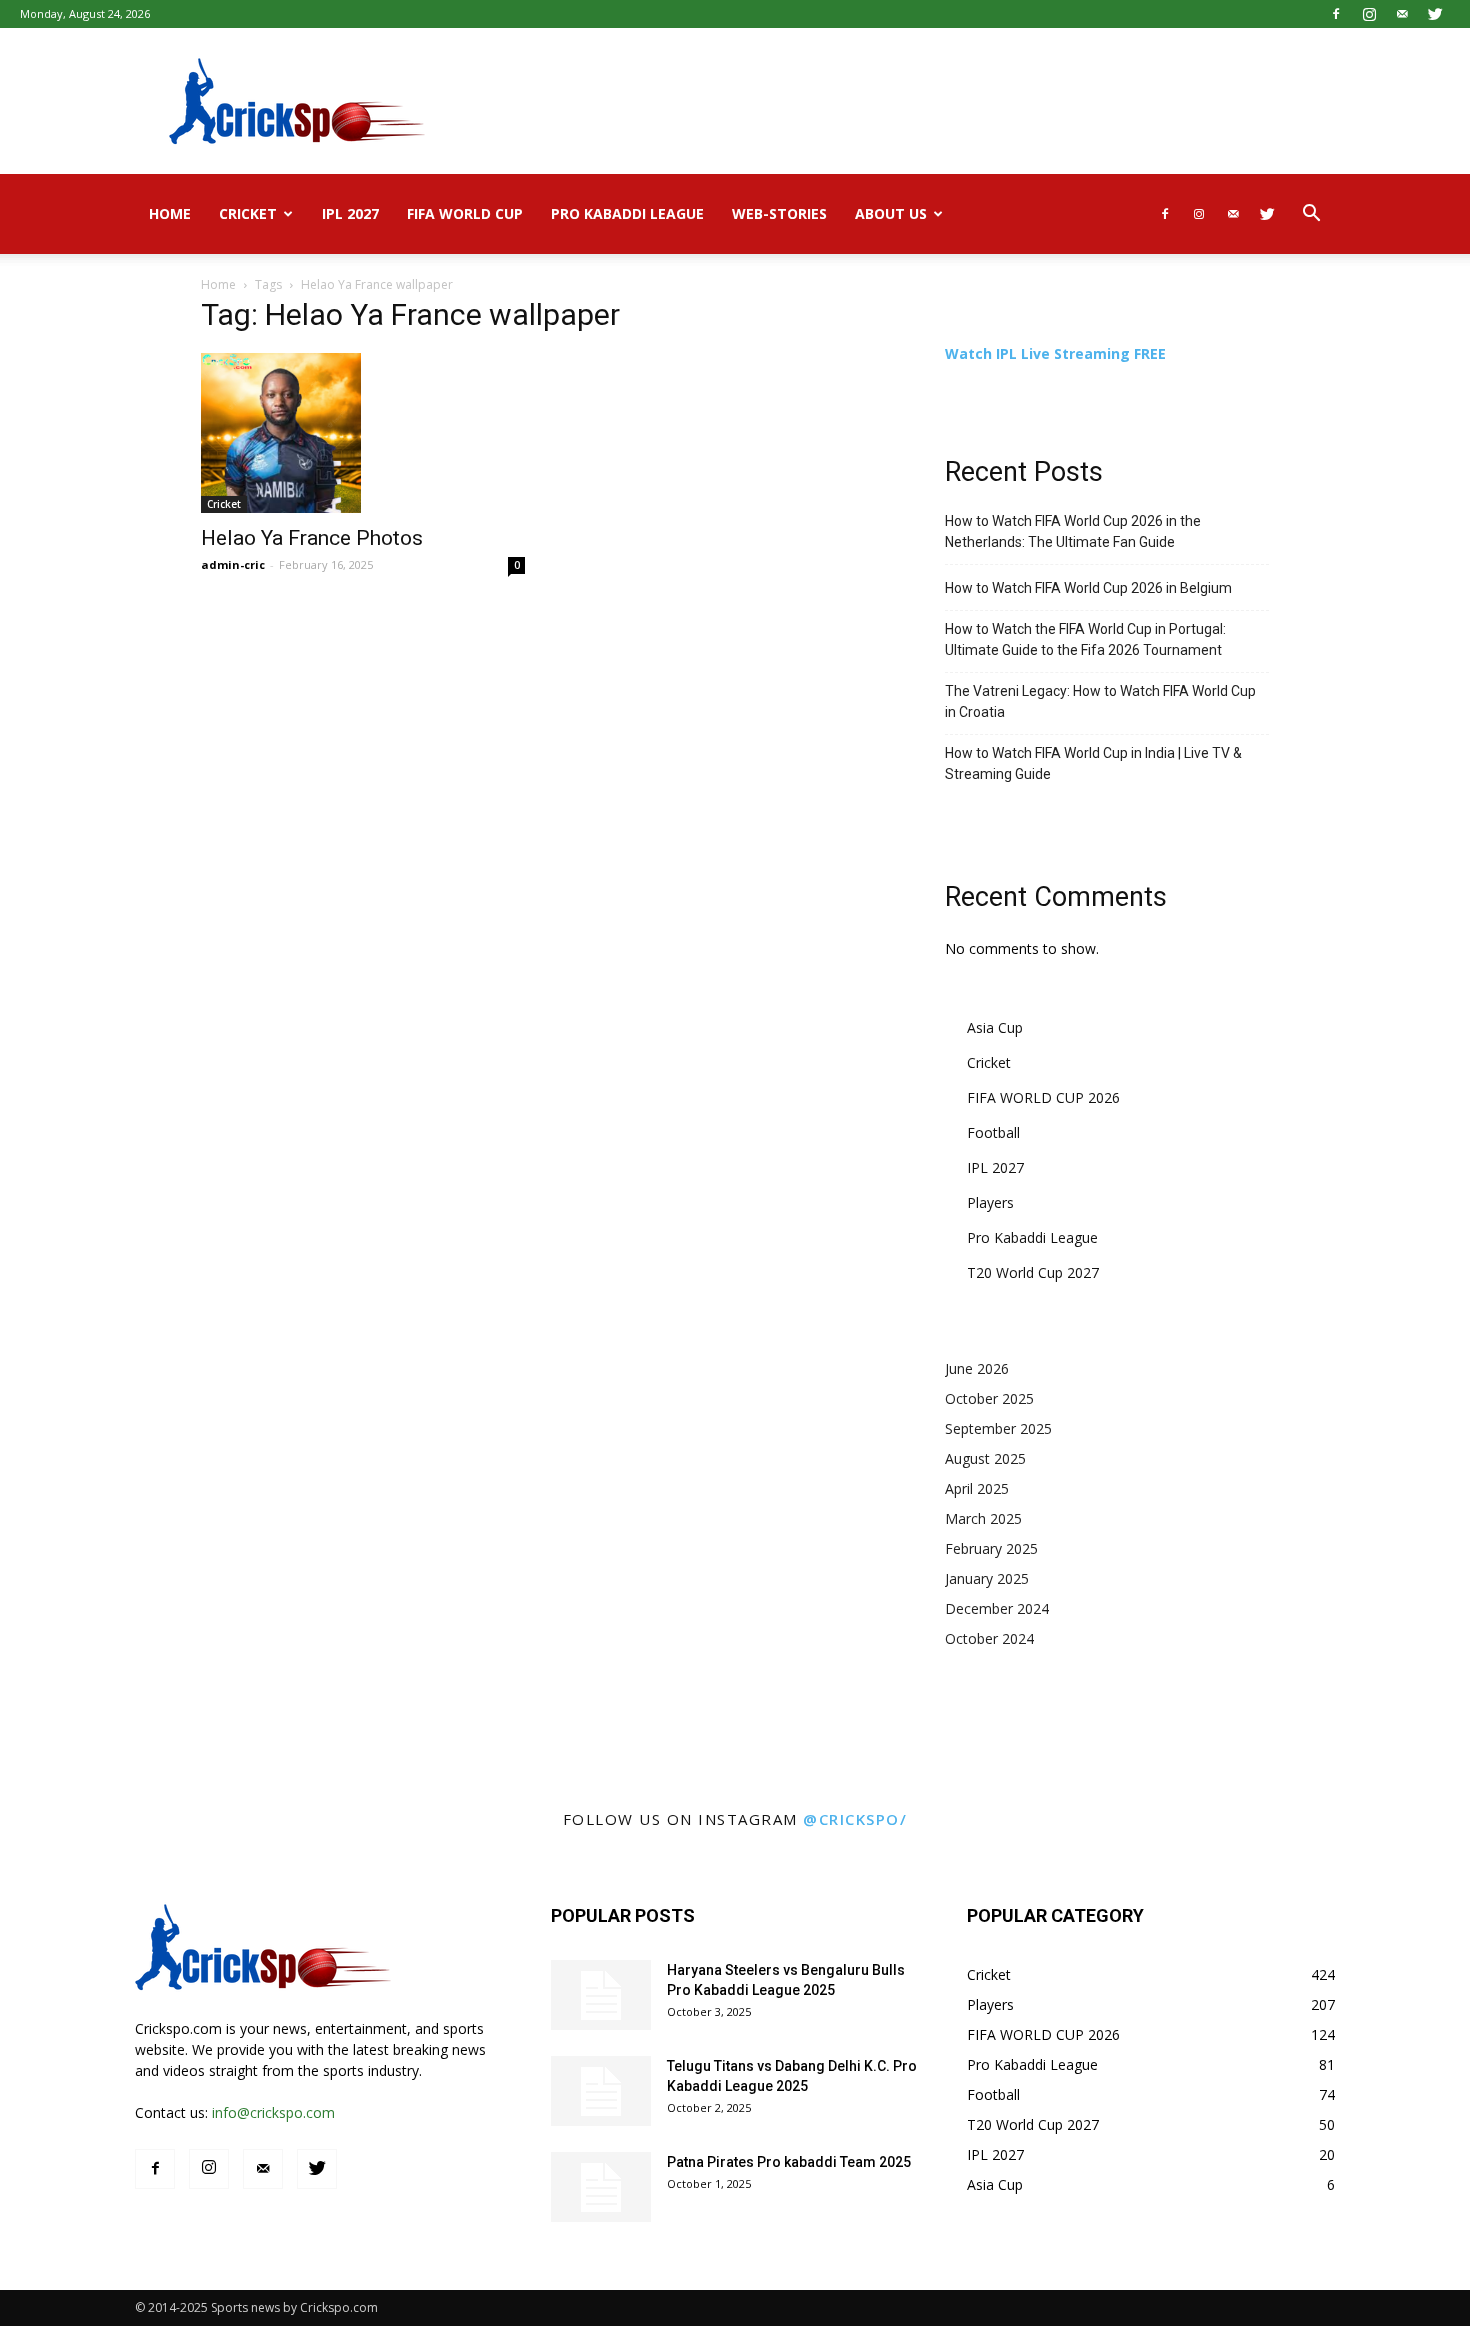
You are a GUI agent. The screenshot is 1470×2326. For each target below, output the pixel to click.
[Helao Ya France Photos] (363, 433)
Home (170, 213)
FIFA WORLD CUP (465, 213)
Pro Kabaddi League (627, 213)
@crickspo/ (855, 1819)
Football (993, 1132)
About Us (891, 213)
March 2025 (983, 1518)
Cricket (248, 213)
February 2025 (991, 1548)
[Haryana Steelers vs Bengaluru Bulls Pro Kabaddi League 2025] (601, 1995)
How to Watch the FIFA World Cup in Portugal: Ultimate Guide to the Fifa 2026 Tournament (1085, 639)
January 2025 (987, 1578)
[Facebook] (1336, 14)
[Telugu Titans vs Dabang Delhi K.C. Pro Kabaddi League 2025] (601, 2091)
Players (990, 1202)
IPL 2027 (350, 213)
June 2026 (977, 1368)
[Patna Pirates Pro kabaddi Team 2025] (601, 2187)
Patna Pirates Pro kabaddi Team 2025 (789, 2162)
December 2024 (997, 1608)
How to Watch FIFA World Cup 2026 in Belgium (1088, 588)
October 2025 (989, 1398)
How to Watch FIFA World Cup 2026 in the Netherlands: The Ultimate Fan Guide (1073, 531)
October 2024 (989, 1638)
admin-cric (233, 564)
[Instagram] (1369, 14)
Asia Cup (995, 1027)
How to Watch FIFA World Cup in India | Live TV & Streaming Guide (1093, 763)
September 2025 (998, 1428)
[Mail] (1402, 14)
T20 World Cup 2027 (1033, 1272)
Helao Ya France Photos (312, 538)
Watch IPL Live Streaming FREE (1055, 353)
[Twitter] (1435, 14)
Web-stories (779, 213)
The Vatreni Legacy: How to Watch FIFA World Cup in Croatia (1100, 701)
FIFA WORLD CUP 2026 (1043, 1097)
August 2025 (985, 1458)
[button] (1311, 215)
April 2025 (977, 1488)
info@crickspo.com (273, 2112)
